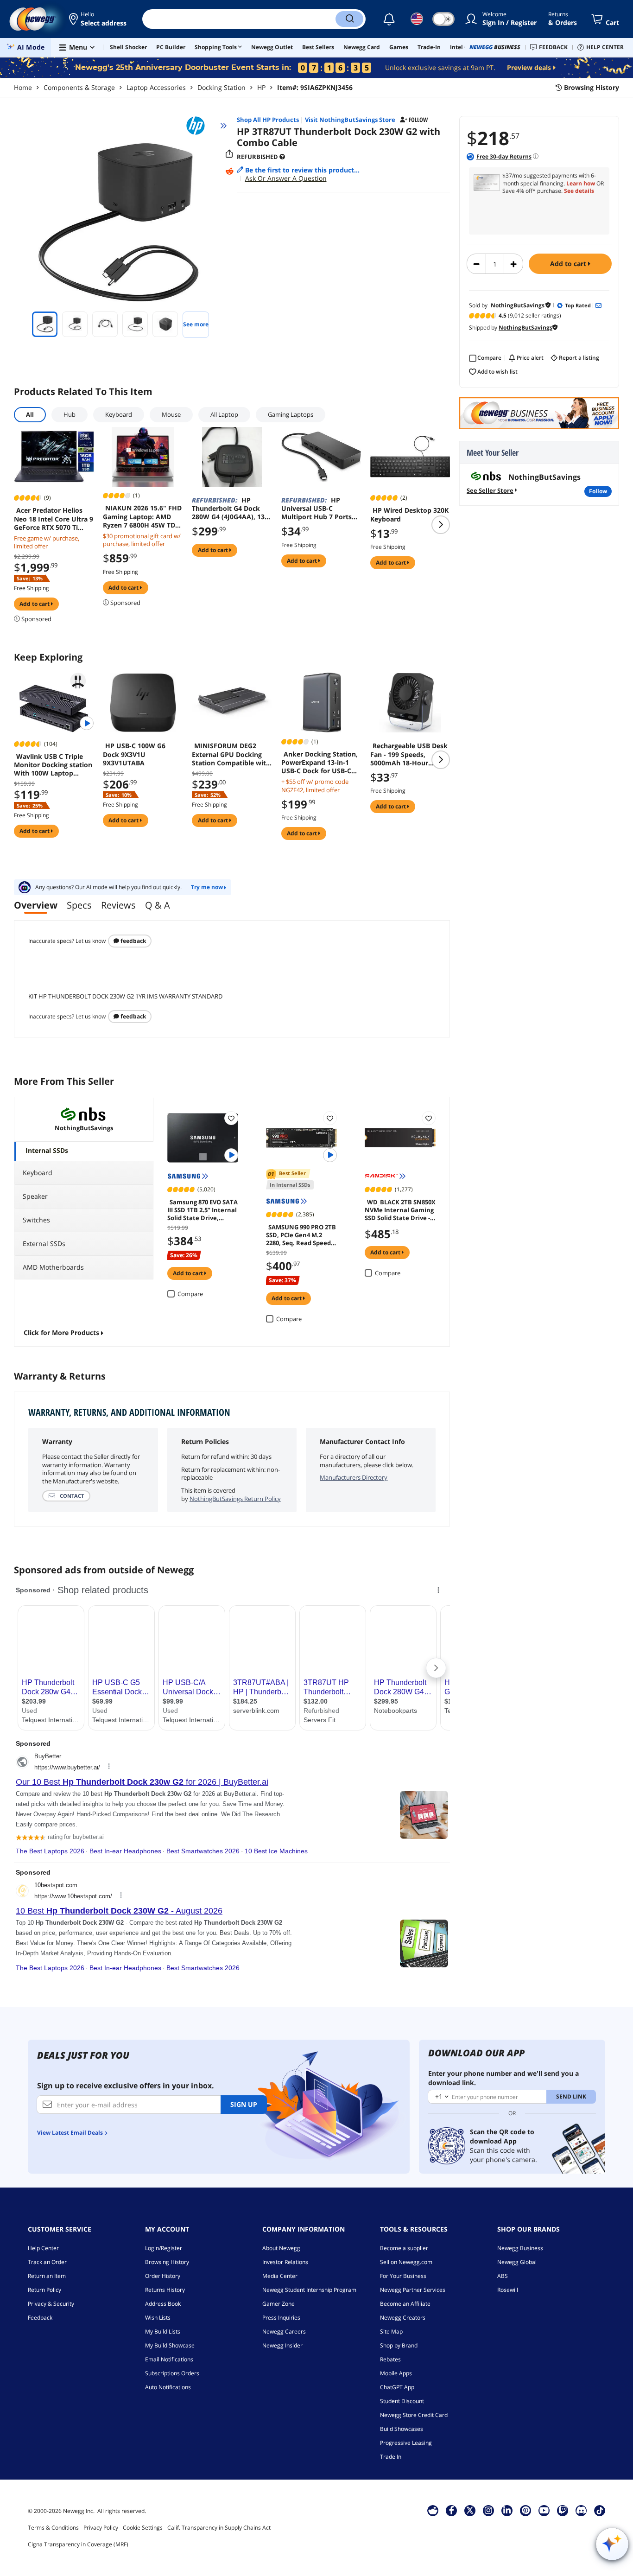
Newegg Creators (403, 2318)
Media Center (280, 2276)
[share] (229, 154)
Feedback (133, 941)
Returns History (165, 2290)
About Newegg (281, 2248)
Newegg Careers (284, 2331)
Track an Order (47, 2262)
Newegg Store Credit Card (414, 2415)
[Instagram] (488, 2510)
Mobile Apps (396, 2373)
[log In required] (231, 1118)
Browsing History (167, 2262)
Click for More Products (61, 1333)
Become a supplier (404, 2248)
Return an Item (47, 2276)
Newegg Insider (282, 2345)
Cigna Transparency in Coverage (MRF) (78, 2544)
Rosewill (508, 2290)
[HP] (200, 126)
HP (261, 87)
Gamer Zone (279, 2304)
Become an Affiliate (405, 2304)
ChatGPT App (397, 2387)
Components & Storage (79, 87)
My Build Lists (163, 2331)
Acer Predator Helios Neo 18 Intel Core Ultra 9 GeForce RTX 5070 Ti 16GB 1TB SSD (54, 519)
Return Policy (44, 2290)
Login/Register (164, 2248)
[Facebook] (452, 2510)
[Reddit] (229, 172)
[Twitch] (563, 2510)
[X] (470, 2510)
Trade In (391, 2457)
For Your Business (403, 2276)
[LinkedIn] (507, 2510)
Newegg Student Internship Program (309, 2290)
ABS (503, 2276)
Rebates (390, 2359)
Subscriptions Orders (172, 2373)
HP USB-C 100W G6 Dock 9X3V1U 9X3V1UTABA (134, 754)
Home (23, 87)
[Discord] (581, 2510)
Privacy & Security (51, 2304)
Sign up (244, 2104)
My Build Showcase (170, 2345)
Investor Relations (285, 2262)
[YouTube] (544, 2510)
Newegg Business (520, 2248)
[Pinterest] (526, 2510)
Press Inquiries (281, 2318)
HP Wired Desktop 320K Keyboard (409, 515)
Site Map (391, 2331)
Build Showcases (402, 2429)
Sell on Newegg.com (406, 2262)
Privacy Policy (101, 2528)
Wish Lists (158, 2318)
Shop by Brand (399, 2345)
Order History (163, 2276)
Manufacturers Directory (354, 1477)
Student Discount (402, 2401)
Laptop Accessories (156, 87)
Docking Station (222, 87)
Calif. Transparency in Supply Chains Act (219, 2528)
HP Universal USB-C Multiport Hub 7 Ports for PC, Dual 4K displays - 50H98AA (321, 509)
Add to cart (569, 264)
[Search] (349, 19)
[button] (98, 19)
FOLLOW (598, 491)
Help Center (43, 2248)
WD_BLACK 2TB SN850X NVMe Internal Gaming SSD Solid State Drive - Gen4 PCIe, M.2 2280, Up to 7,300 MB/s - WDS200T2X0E (400, 1209)
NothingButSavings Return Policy (235, 1499)
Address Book (163, 2304)
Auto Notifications (168, 2387)
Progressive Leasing (406, 2443)
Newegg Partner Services (413, 2290)
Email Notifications (169, 2359)
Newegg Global (517, 2262)
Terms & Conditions (53, 2528)
